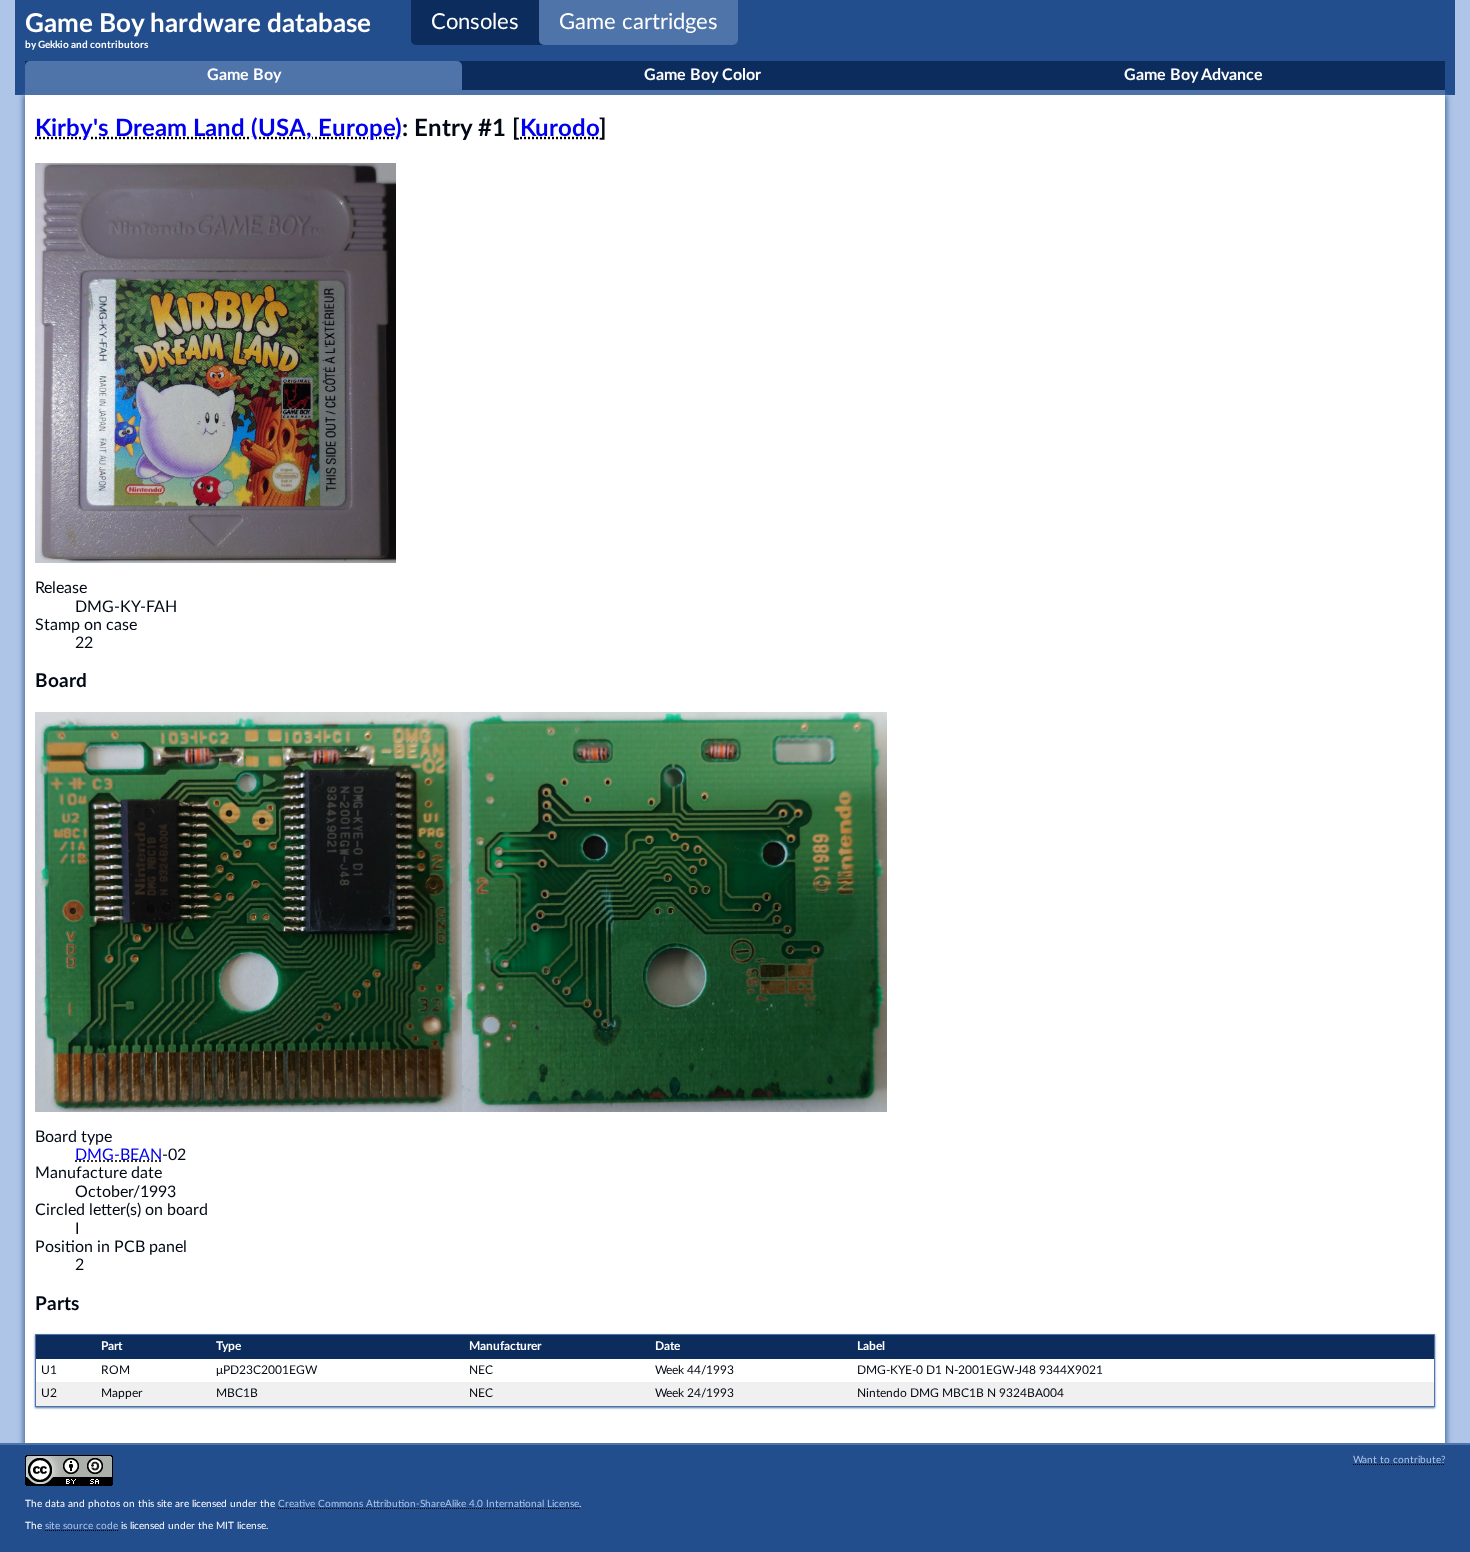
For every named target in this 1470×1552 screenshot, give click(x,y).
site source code (81, 1526)
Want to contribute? (1399, 1460)
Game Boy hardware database (198, 30)
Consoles (475, 22)
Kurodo (559, 129)
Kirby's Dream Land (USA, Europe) (218, 129)
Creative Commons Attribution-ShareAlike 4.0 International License (428, 1504)
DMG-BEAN (118, 1155)
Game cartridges (638, 22)
